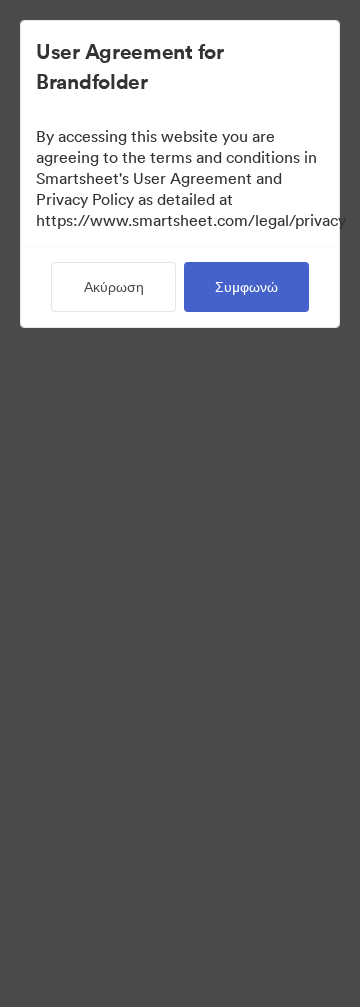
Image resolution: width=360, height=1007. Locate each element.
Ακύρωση (114, 287)
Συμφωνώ (246, 287)
